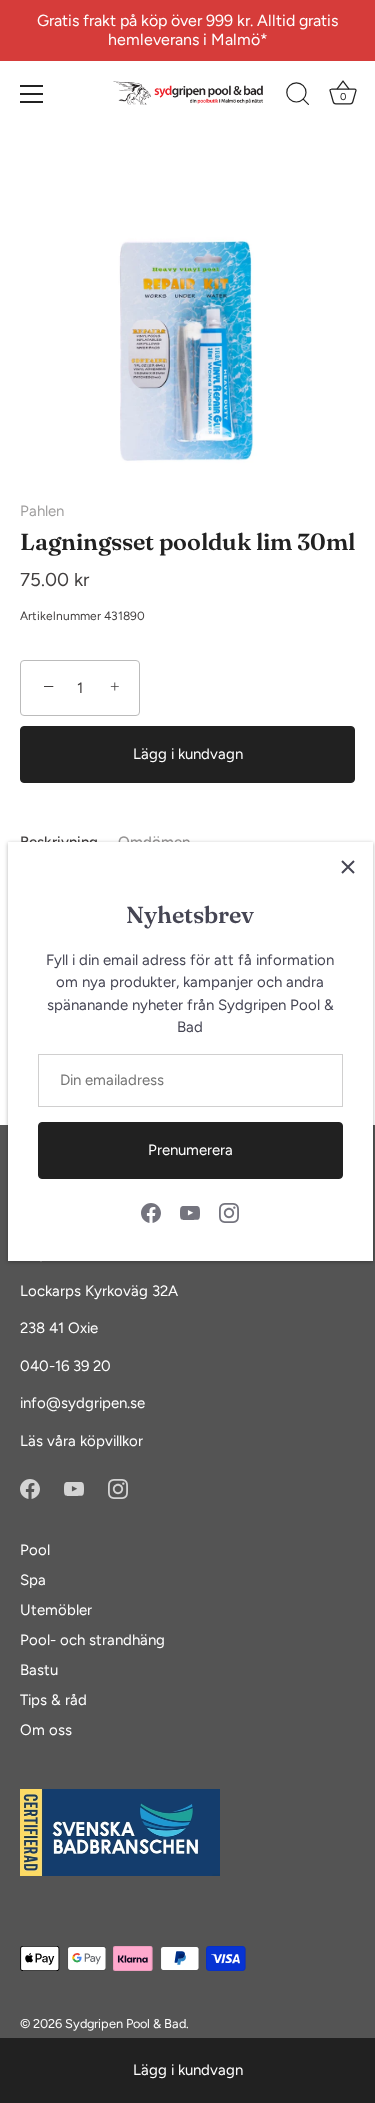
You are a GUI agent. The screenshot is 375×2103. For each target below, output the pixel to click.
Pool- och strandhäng (92, 1640)
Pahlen (42, 511)
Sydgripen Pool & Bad (125, 2023)
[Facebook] (151, 1212)
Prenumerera (190, 1150)
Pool (35, 1550)
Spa (33, 1580)
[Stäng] (348, 867)
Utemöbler (56, 1610)
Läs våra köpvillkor (81, 1441)
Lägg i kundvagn (188, 2070)
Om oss (46, 1730)
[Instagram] (229, 1212)
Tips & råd (53, 1700)
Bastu (39, 1670)
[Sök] (298, 97)
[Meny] (32, 94)
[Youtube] (190, 1212)
